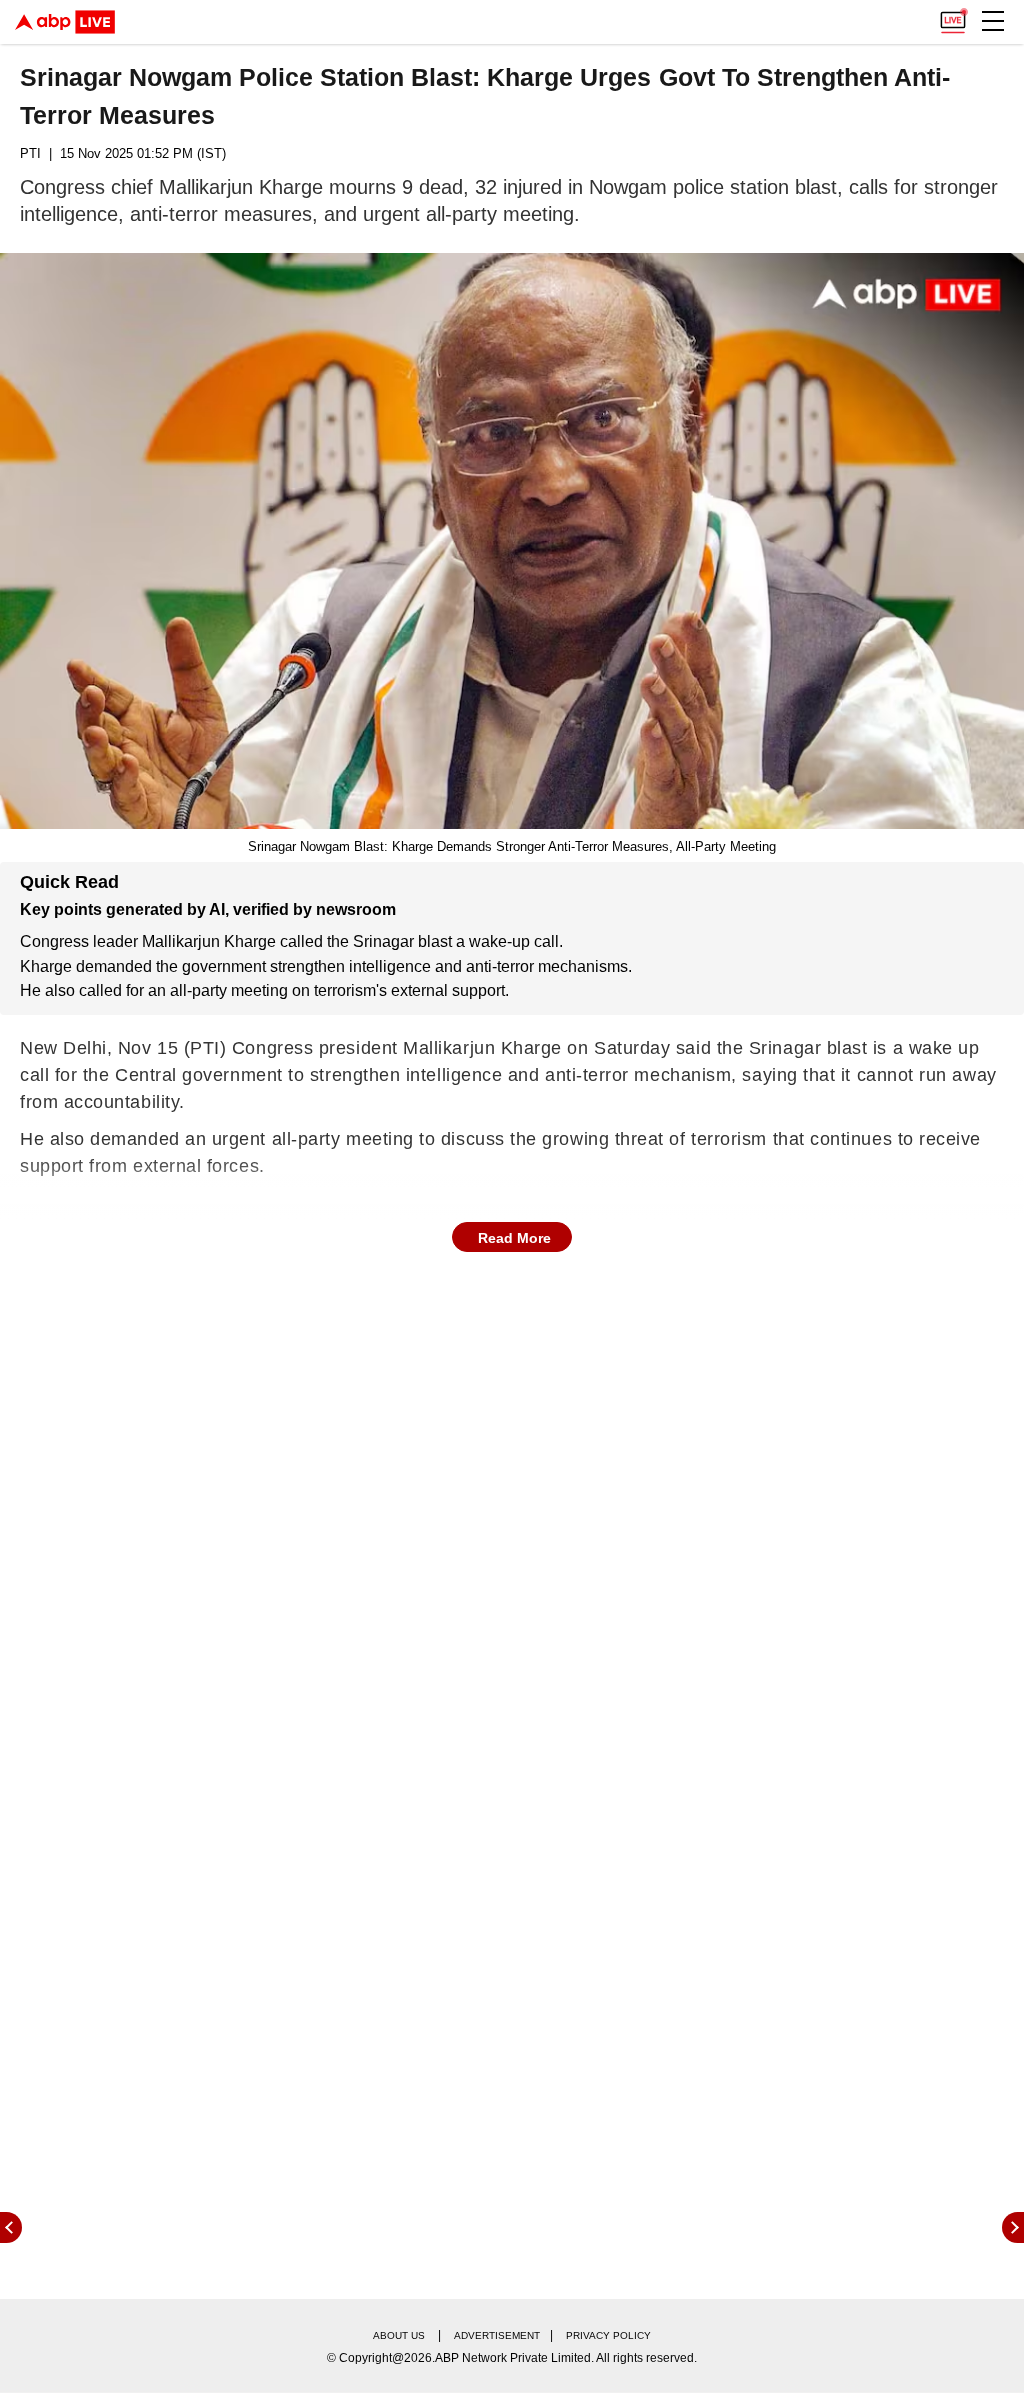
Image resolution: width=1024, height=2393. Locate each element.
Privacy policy (608, 2335)
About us (399, 2335)
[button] (993, 21)
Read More (514, 1238)
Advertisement (497, 2335)
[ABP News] (1013, 2227)
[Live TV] (953, 16)
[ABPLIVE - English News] (65, 22)
